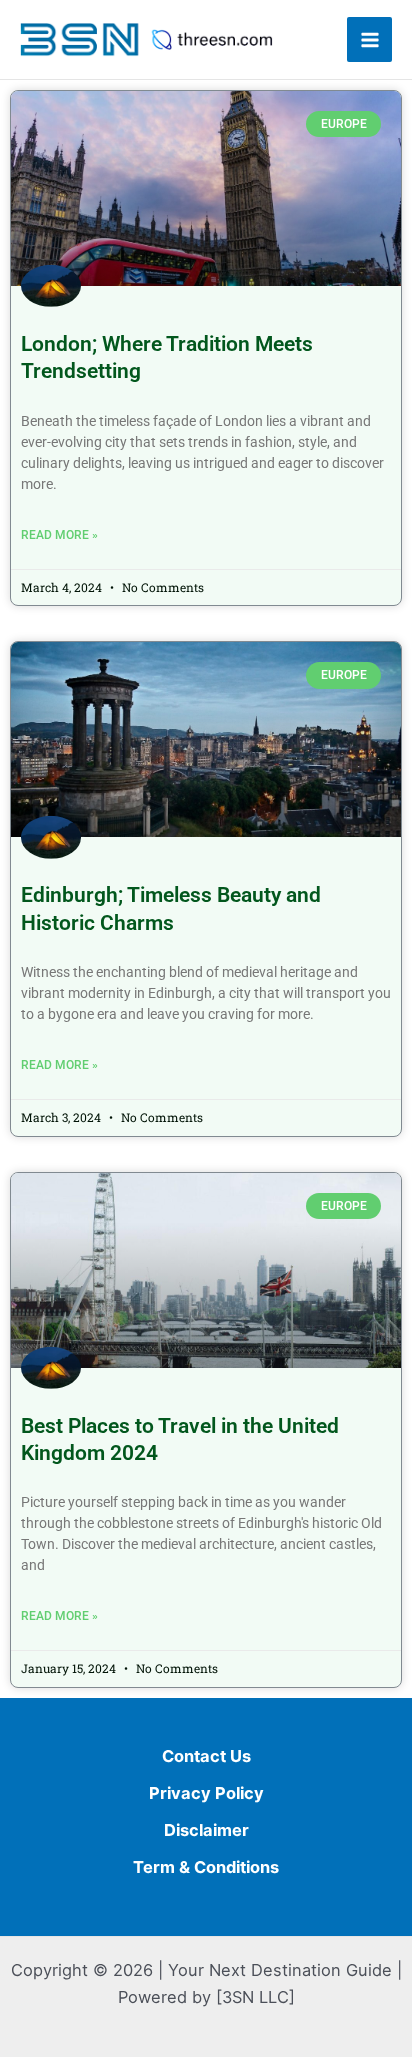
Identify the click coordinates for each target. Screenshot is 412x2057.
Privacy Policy (206, 1793)
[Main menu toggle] (369, 39)
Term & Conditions (206, 1867)
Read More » (59, 535)
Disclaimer (206, 1830)
